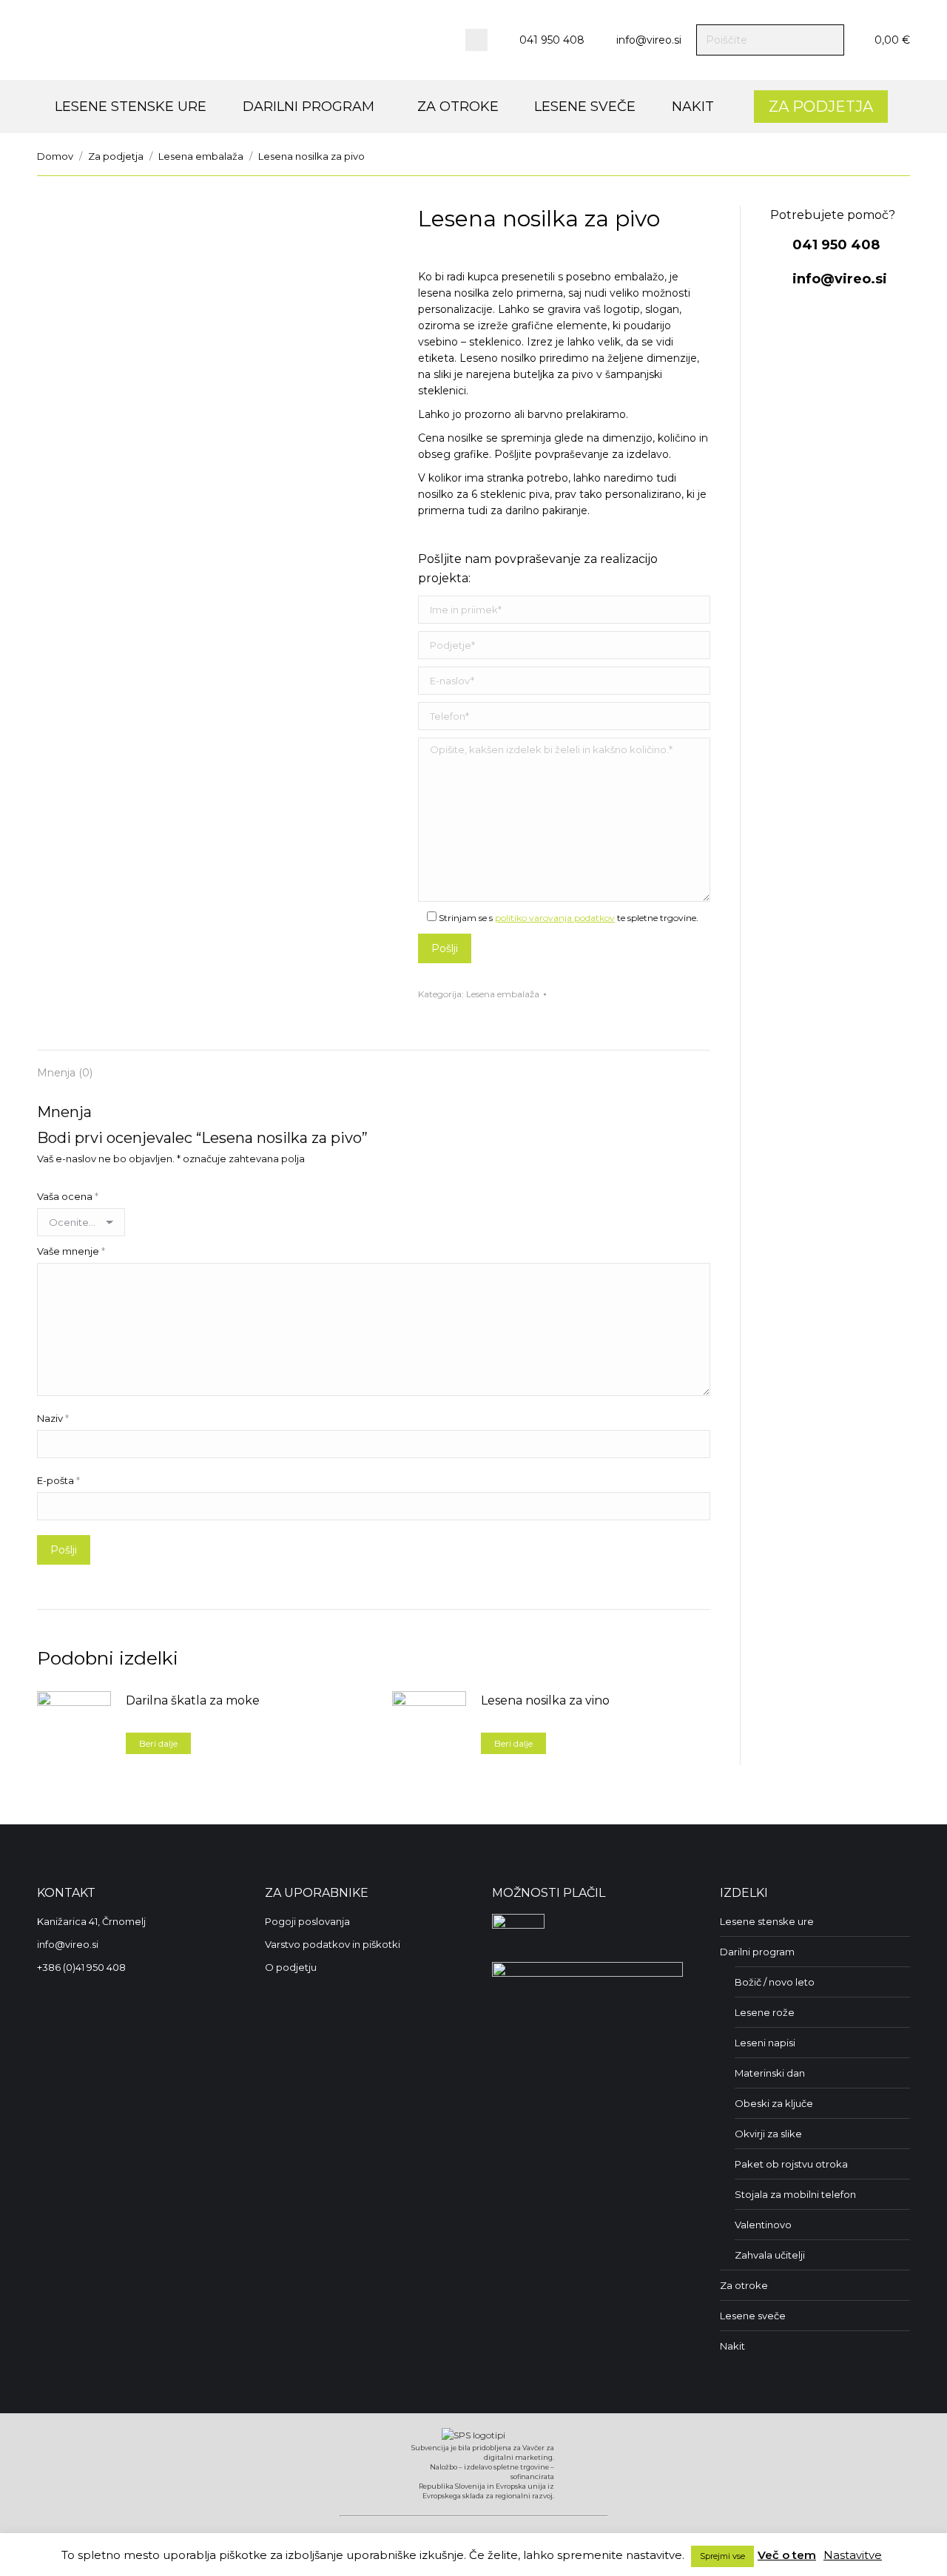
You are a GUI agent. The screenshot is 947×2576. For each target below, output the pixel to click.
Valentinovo (763, 2225)
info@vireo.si (649, 40)
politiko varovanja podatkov (555, 918)
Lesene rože (765, 2012)
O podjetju (291, 1967)
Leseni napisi (765, 2043)
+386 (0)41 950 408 (81, 1967)
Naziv (53, 1418)
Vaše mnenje (71, 1251)
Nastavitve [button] (853, 2555)
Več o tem (787, 2555)
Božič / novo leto (775, 1982)
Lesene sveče (753, 2316)
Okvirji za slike (768, 2134)
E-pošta (58, 1480)
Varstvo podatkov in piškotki (333, 1944)
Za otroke (744, 2285)
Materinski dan (770, 2073)
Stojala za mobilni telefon (795, 2194)
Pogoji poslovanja (307, 1921)
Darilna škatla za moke (193, 1700)
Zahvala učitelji (770, 2255)
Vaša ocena (68, 1196)
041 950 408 (552, 40)
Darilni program (757, 1952)
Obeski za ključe (774, 2103)
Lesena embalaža (503, 994)
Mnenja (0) (65, 1073)
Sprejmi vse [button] (722, 2556)
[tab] (65, 1065)
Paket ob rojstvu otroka (791, 2164)
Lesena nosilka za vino (545, 1700)
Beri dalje (158, 1743)
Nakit (732, 2346)
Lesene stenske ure (767, 1921)
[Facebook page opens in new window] (476, 40)
